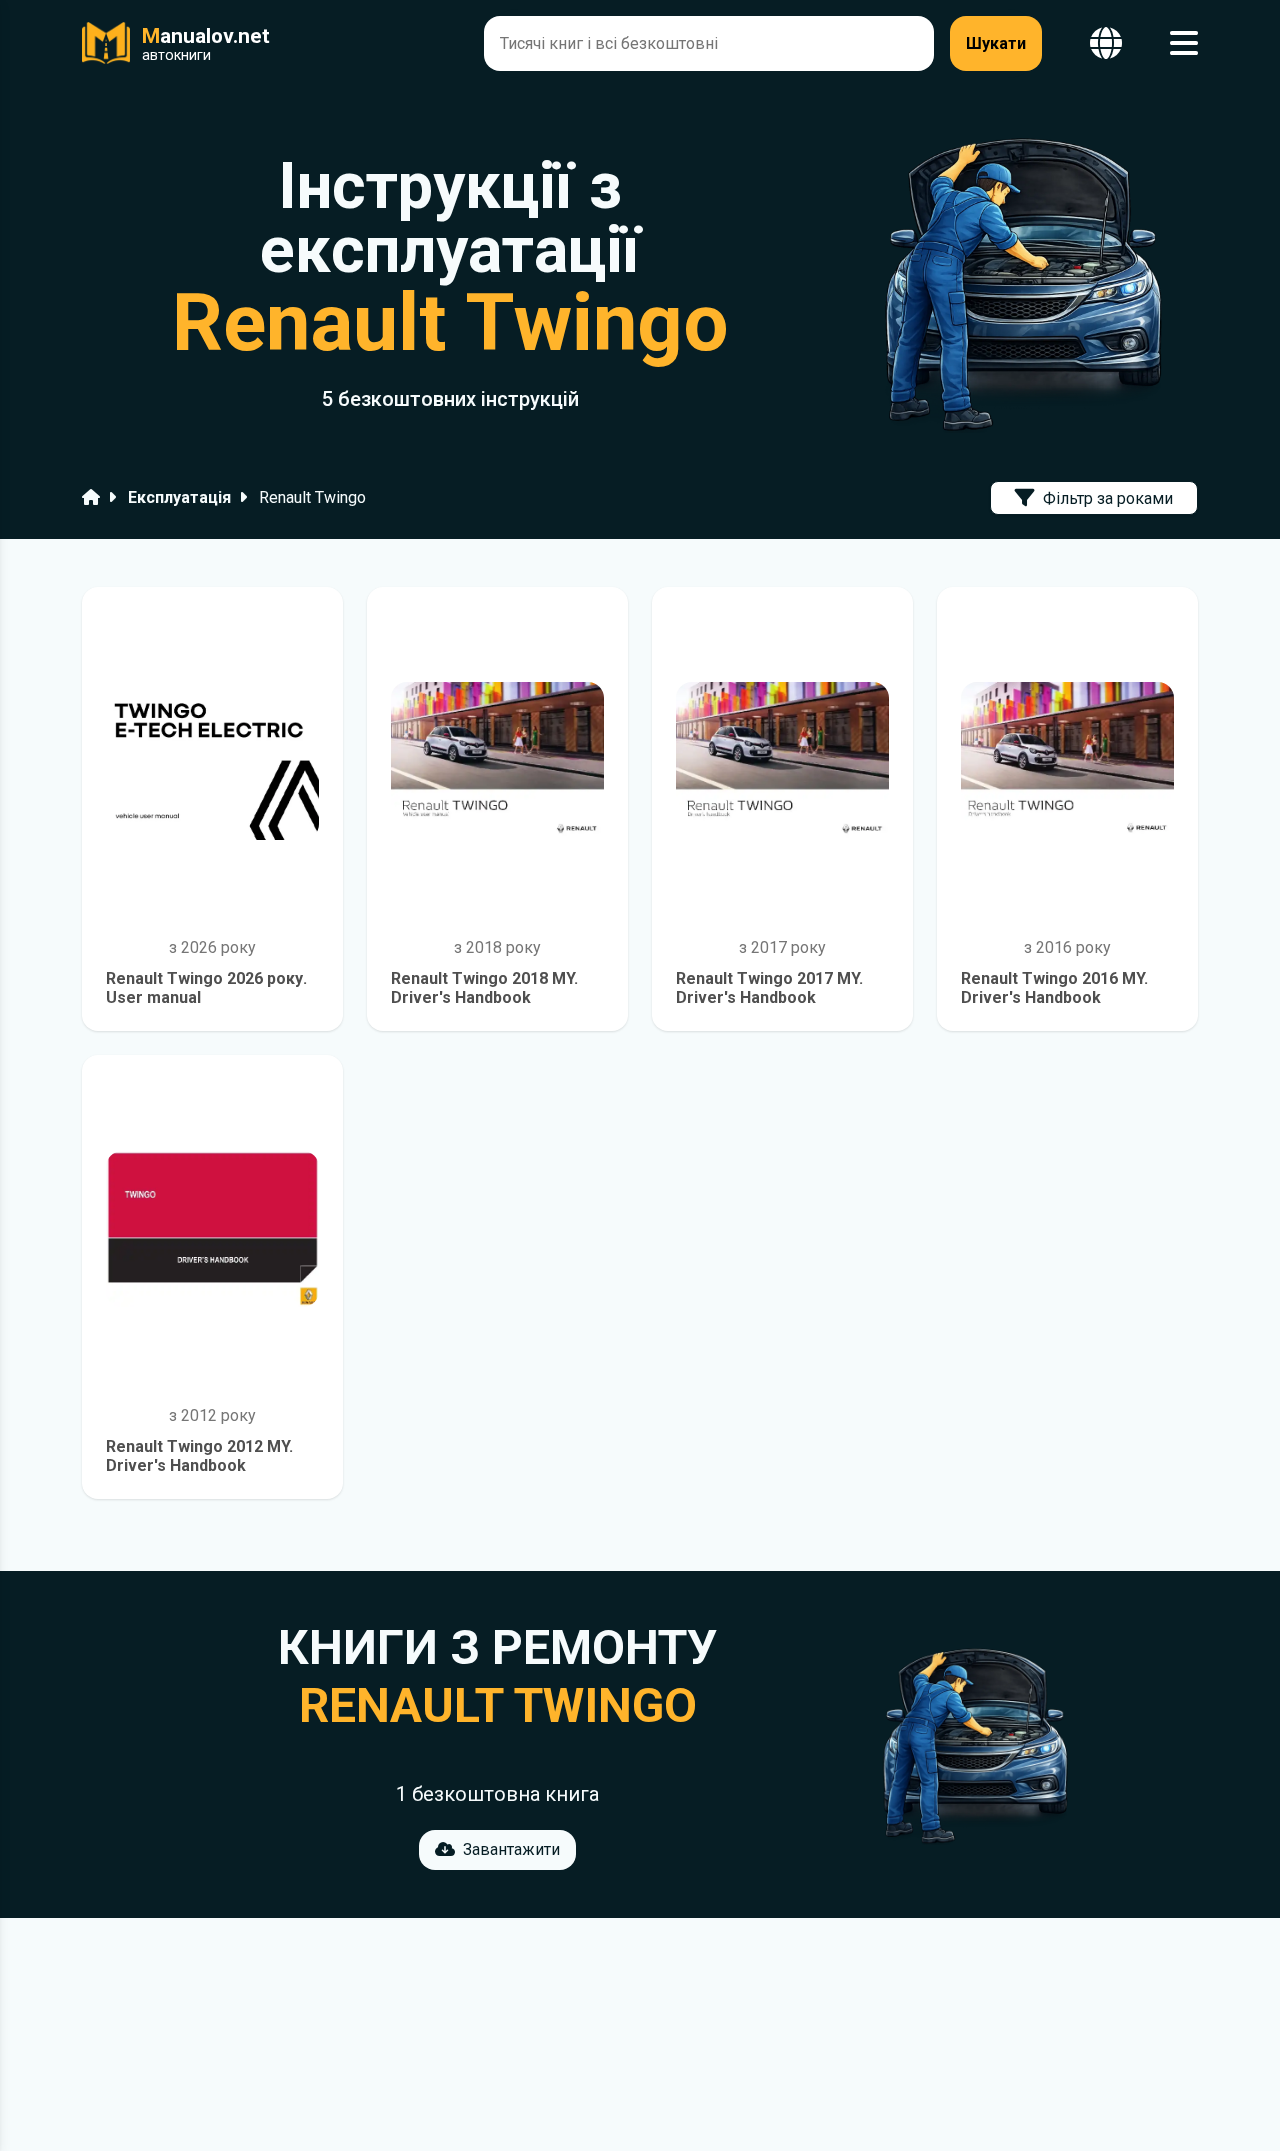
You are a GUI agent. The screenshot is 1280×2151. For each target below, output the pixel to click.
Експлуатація (179, 497)
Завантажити (511, 1849)
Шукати (996, 43)
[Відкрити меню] (1184, 43)
